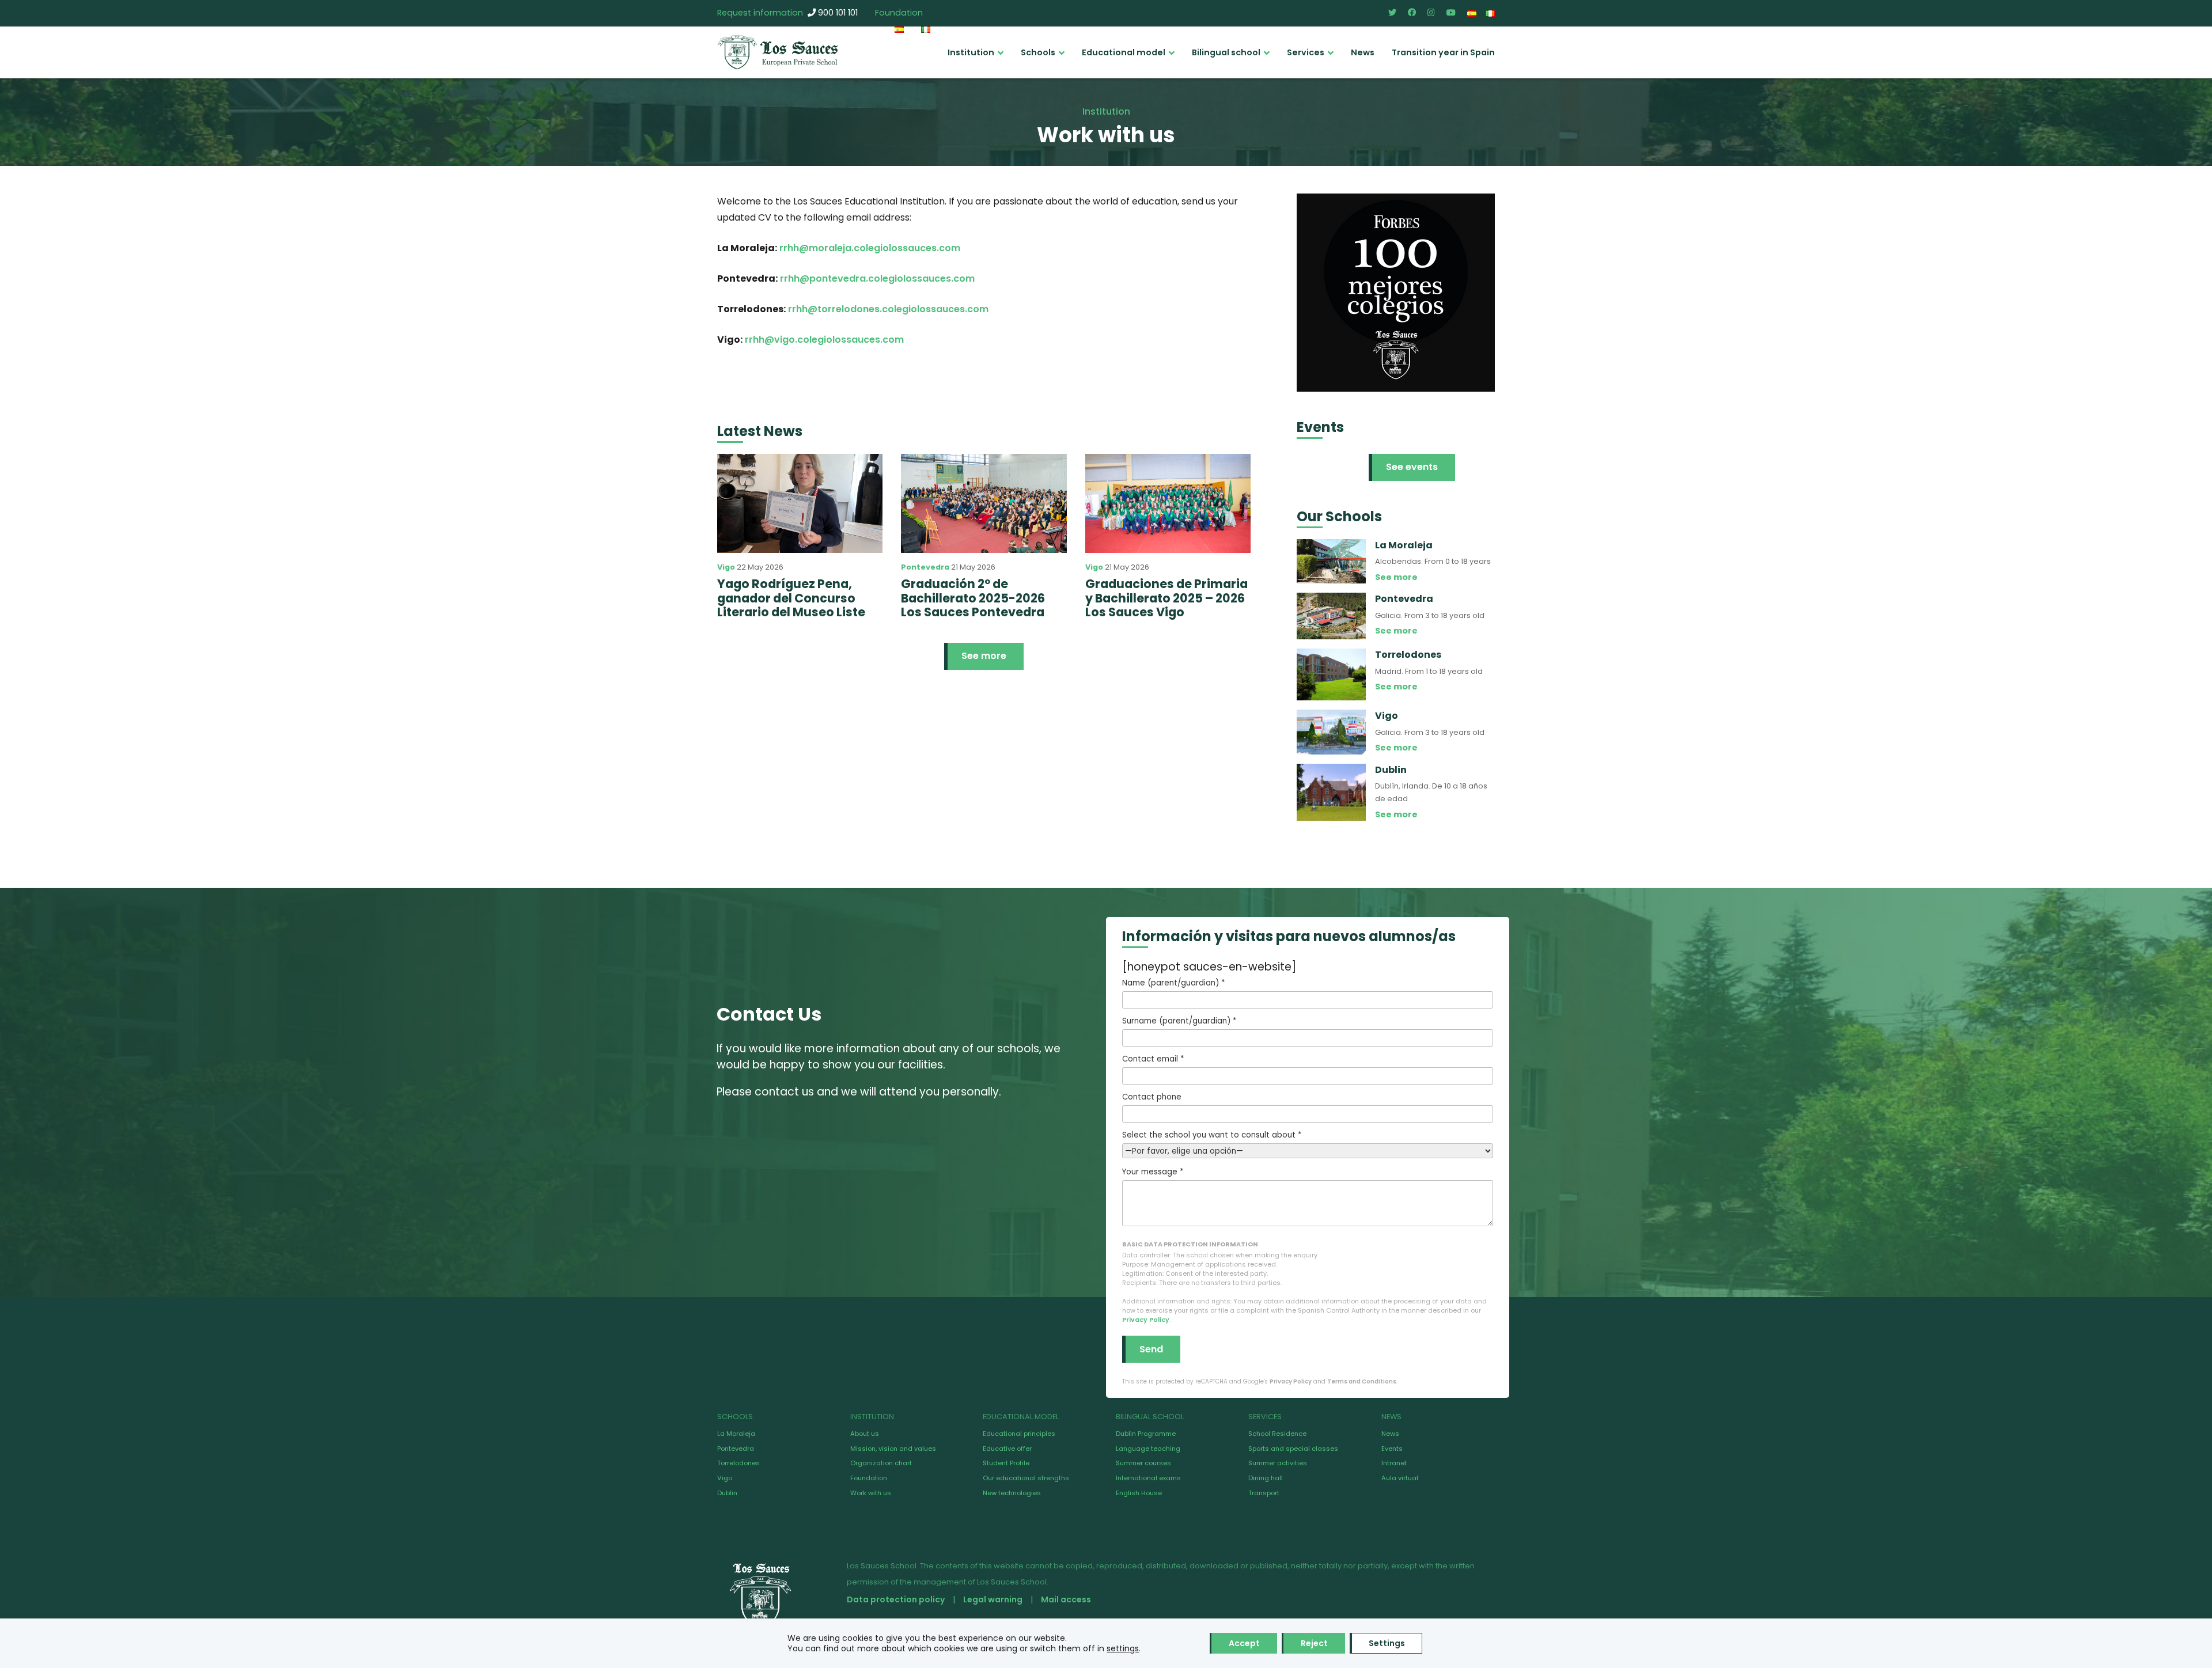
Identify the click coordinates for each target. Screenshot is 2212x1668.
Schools (1038, 52)
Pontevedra (925, 567)
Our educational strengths (1026, 1478)
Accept (1244, 1643)
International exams (1148, 1478)
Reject (1314, 1643)
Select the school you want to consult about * (1212, 1135)
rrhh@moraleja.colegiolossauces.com (870, 248)
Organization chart (881, 1463)
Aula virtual (1400, 1478)
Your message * (1153, 1172)
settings (1123, 1648)
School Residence (1277, 1434)
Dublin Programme (1146, 1434)
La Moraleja (736, 1434)
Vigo (726, 567)
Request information (760, 13)
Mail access (1066, 1599)
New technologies (1012, 1493)
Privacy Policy (1146, 1320)
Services (1306, 52)
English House (1139, 1493)
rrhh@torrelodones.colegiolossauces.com (888, 309)
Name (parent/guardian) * (1173, 983)
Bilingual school (1226, 52)
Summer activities (1278, 1463)
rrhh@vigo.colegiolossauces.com (824, 340)
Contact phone (1152, 1097)
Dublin (727, 1493)
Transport (1264, 1493)
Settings (1387, 1643)
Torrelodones (738, 1463)
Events (1392, 1449)
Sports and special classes (1293, 1449)
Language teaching (1148, 1449)
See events (1412, 467)
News (1363, 52)
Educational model (1124, 52)
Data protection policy (896, 1599)
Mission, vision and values (893, 1449)
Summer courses (1143, 1463)
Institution (971, 52)
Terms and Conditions (1362, 1381)
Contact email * (1153, 1059)
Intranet (1394, 1463)
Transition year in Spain (1443, 52)
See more (984, 656)
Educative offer (1007, 1449)
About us (865, 1434)
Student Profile (1006, 1463)
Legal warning (993, 1599)
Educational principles (1019, 1434)
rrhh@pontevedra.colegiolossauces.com (877, 278)
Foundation (899, 13)
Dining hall (1266, 1478)
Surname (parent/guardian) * (1179, 1021)
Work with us (871, 1493)
